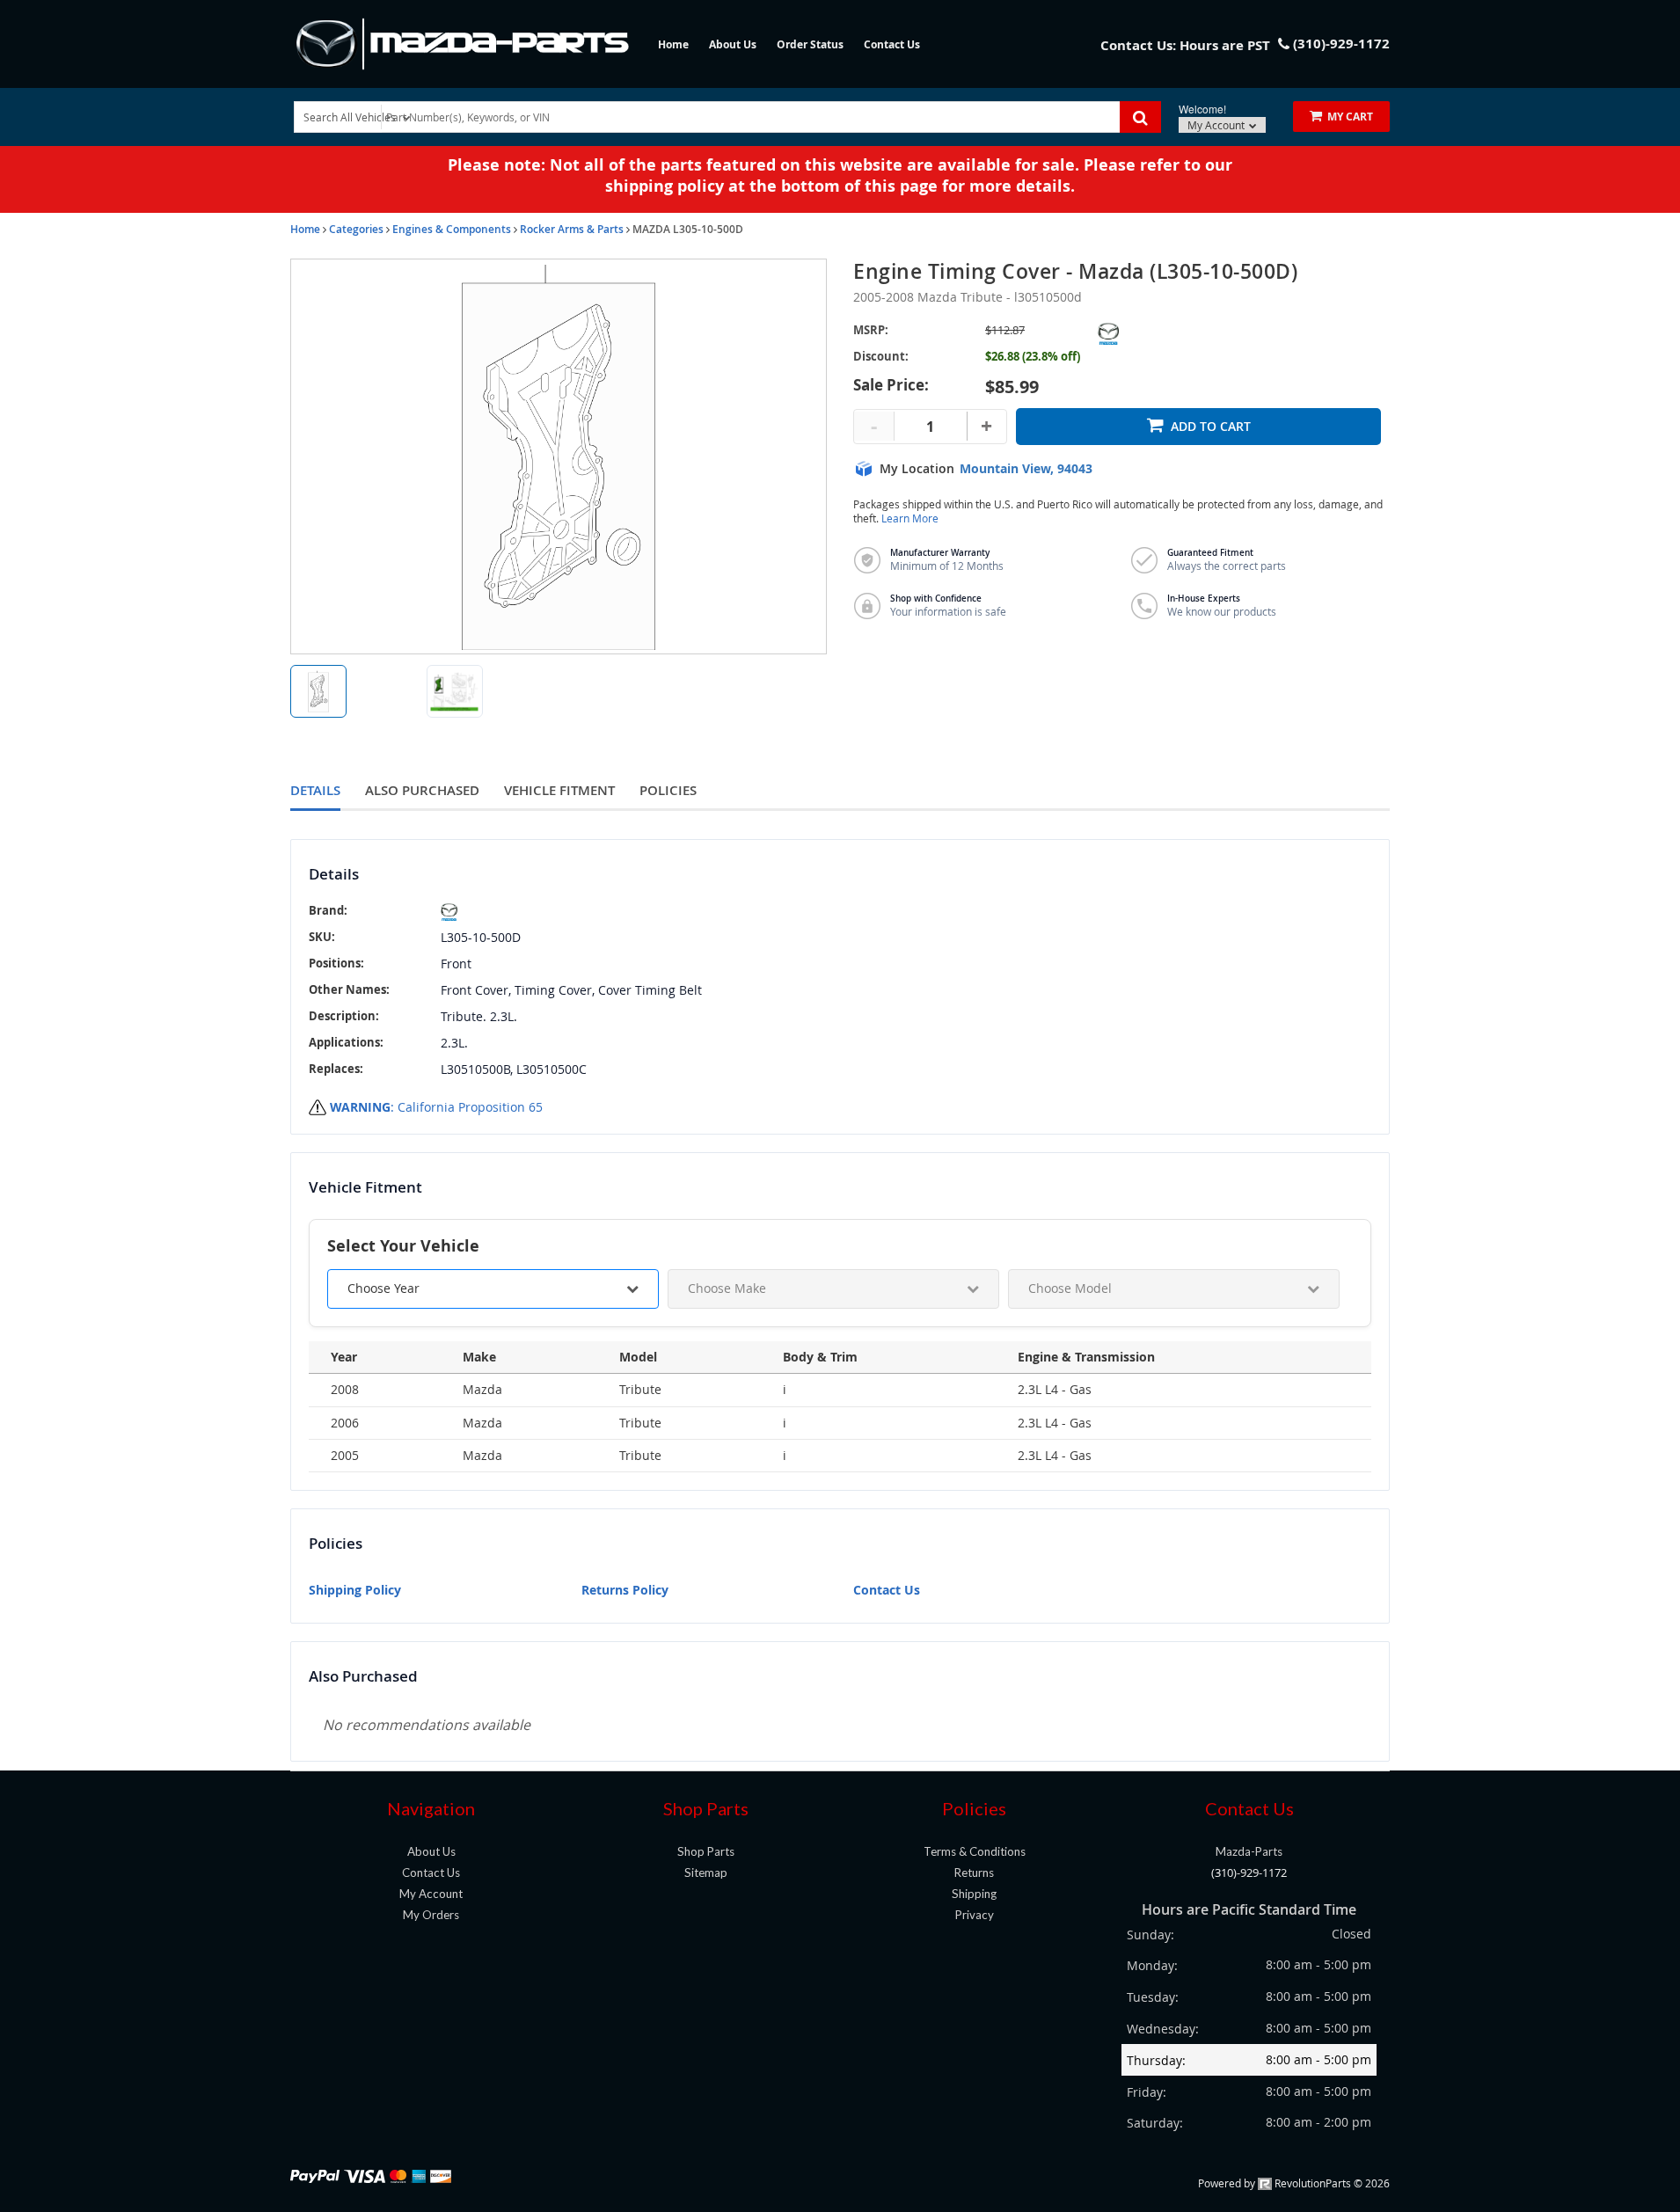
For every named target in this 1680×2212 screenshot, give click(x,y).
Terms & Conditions (975, 1851)
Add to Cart (1211, 426)
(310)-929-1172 (1249, 1873)
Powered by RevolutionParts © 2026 (1294, 2183)
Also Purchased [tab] (422, 790)
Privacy (975, 1915)
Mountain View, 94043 (1026, 469)
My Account (1217, 125)
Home (673, 44)
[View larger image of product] (318, 691)
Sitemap (706, 1873)
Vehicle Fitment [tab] (559, 790)
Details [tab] (315, 790)
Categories (356, 229)
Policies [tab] (668, 790)
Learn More (910, 518)
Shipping (974, 1894)
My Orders (431, 1915)
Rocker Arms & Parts (572, 229)
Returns (974, 1873)
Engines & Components (452, 229)
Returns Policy (625, 1590)
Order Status (810, 44)
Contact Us (892, 44)
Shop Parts (706, 1851)
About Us (733, 44)
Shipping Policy (355, 1590)
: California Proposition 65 (436, 1107)
